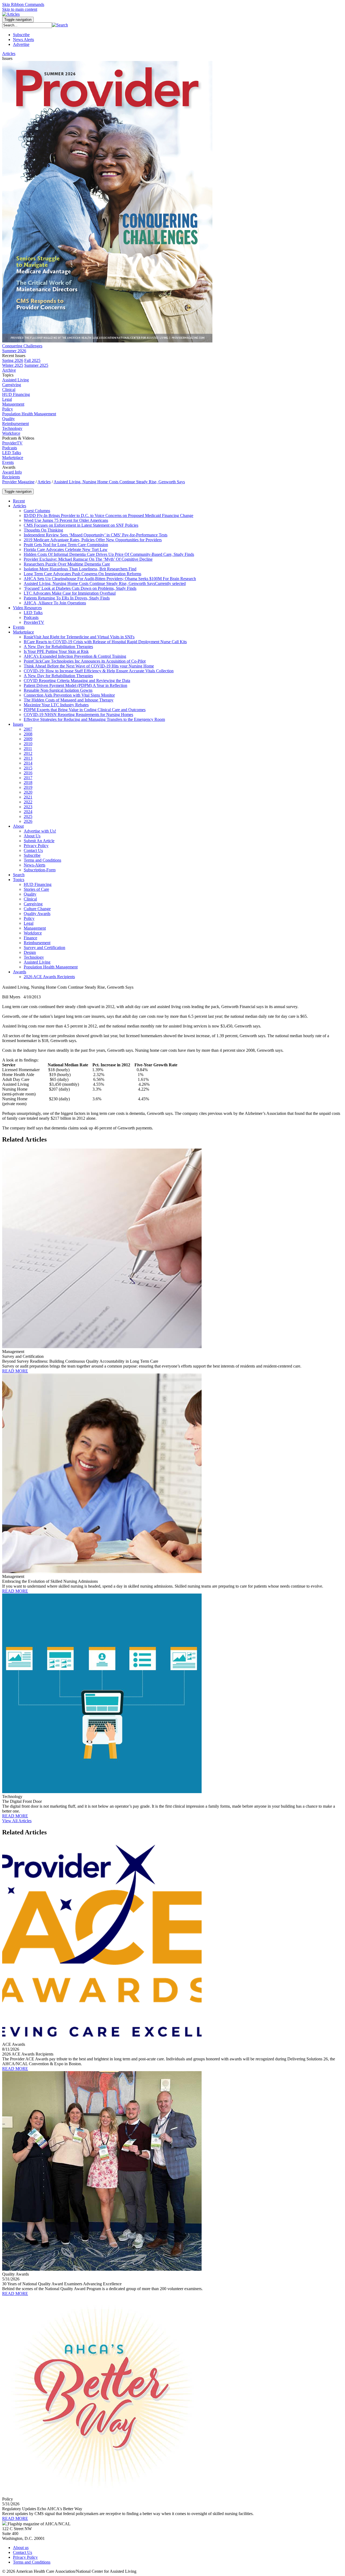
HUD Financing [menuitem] (16, 394)
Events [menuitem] (8, 462)
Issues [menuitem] (7, 58)
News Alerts (23, 40)
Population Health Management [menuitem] (29, 414)
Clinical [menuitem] (9, 390)
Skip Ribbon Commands (23, 4)
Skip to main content (20, 9)
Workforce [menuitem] (11, 433)
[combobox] (27, 25)
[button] (60, 25)
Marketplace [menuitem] (13, 458)
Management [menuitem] (13, 404)
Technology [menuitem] (12, 428)
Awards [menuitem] (9, 467)
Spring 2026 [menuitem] (13, 360)
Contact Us (23, 2552)
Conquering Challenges (22, 346)
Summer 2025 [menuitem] (36, 365)
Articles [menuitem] (9, 54)
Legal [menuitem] (7, 399)
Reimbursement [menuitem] (15, 424)
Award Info (12, 472)
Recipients (11, 477)
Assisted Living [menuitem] (15, 380)
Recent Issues (14, 356)
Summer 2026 (14, 351)
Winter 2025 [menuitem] (13, 365)
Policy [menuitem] (8, 409)
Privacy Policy (25, 2557)
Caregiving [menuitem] (12, 385)
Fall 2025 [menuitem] (32, 360)
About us (21, 2548)
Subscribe (21, 35)
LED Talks (12, 453)
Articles (44, 482)
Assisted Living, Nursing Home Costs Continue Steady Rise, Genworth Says (119, 482)
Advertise (21, 44)
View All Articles (17, 1821)
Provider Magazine (18, 482)
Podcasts (10, 448)
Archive (9, 370)
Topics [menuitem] (8, 375)
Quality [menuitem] (8, 419)
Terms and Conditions (32, 2562)
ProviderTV (12, 443)
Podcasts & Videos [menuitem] (18, 438)
